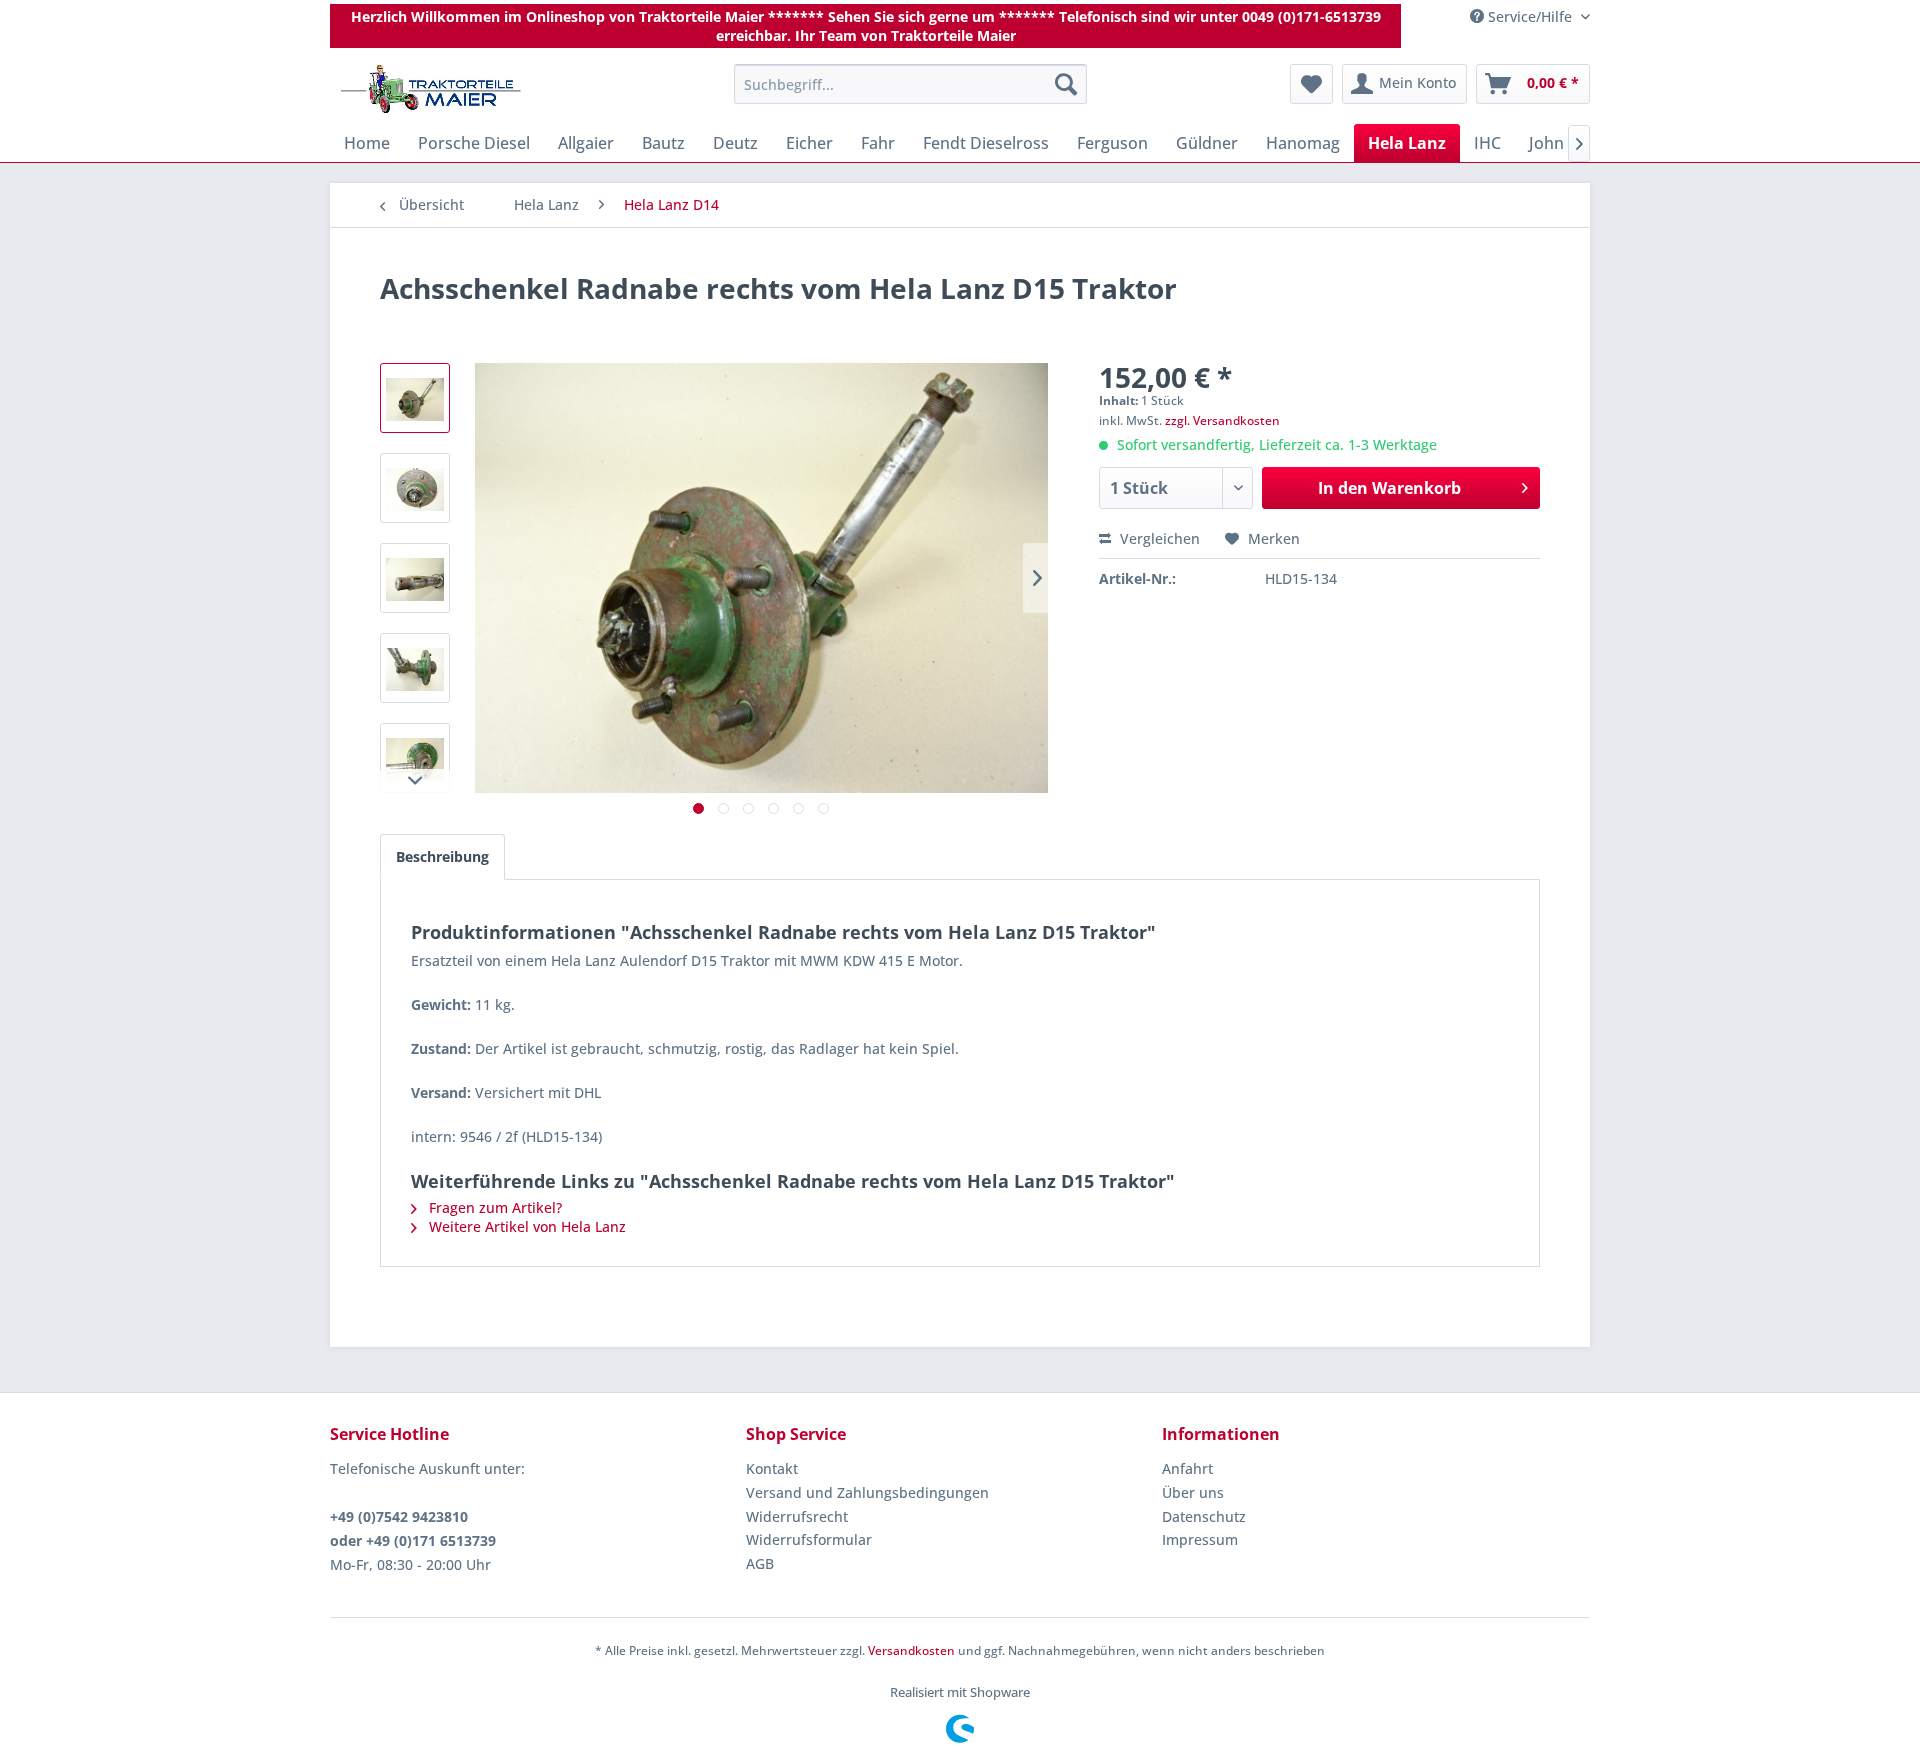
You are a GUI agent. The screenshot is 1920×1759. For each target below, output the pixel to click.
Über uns (1193, 1492)
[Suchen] (1066, 84)
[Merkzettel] (1311, 84)
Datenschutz (1204, 1516)
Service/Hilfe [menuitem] (1530, 16)
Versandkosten (911, 1650)
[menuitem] (910, 84)
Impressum (1200, 1539)
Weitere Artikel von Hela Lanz (525, 1226)
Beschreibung (442, 856)
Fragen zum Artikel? (493, 1207)
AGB (760, 1563)
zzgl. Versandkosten (1222, 420)
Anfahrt (1187, 1468)
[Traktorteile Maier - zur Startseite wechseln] (431, 89)
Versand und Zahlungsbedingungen (867, 1492)
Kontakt (772, 1468)
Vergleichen (1158, 538)
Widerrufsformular (809, 1539)
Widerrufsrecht (797, 1516)
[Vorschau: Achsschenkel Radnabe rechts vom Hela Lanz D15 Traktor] (415, 398)
